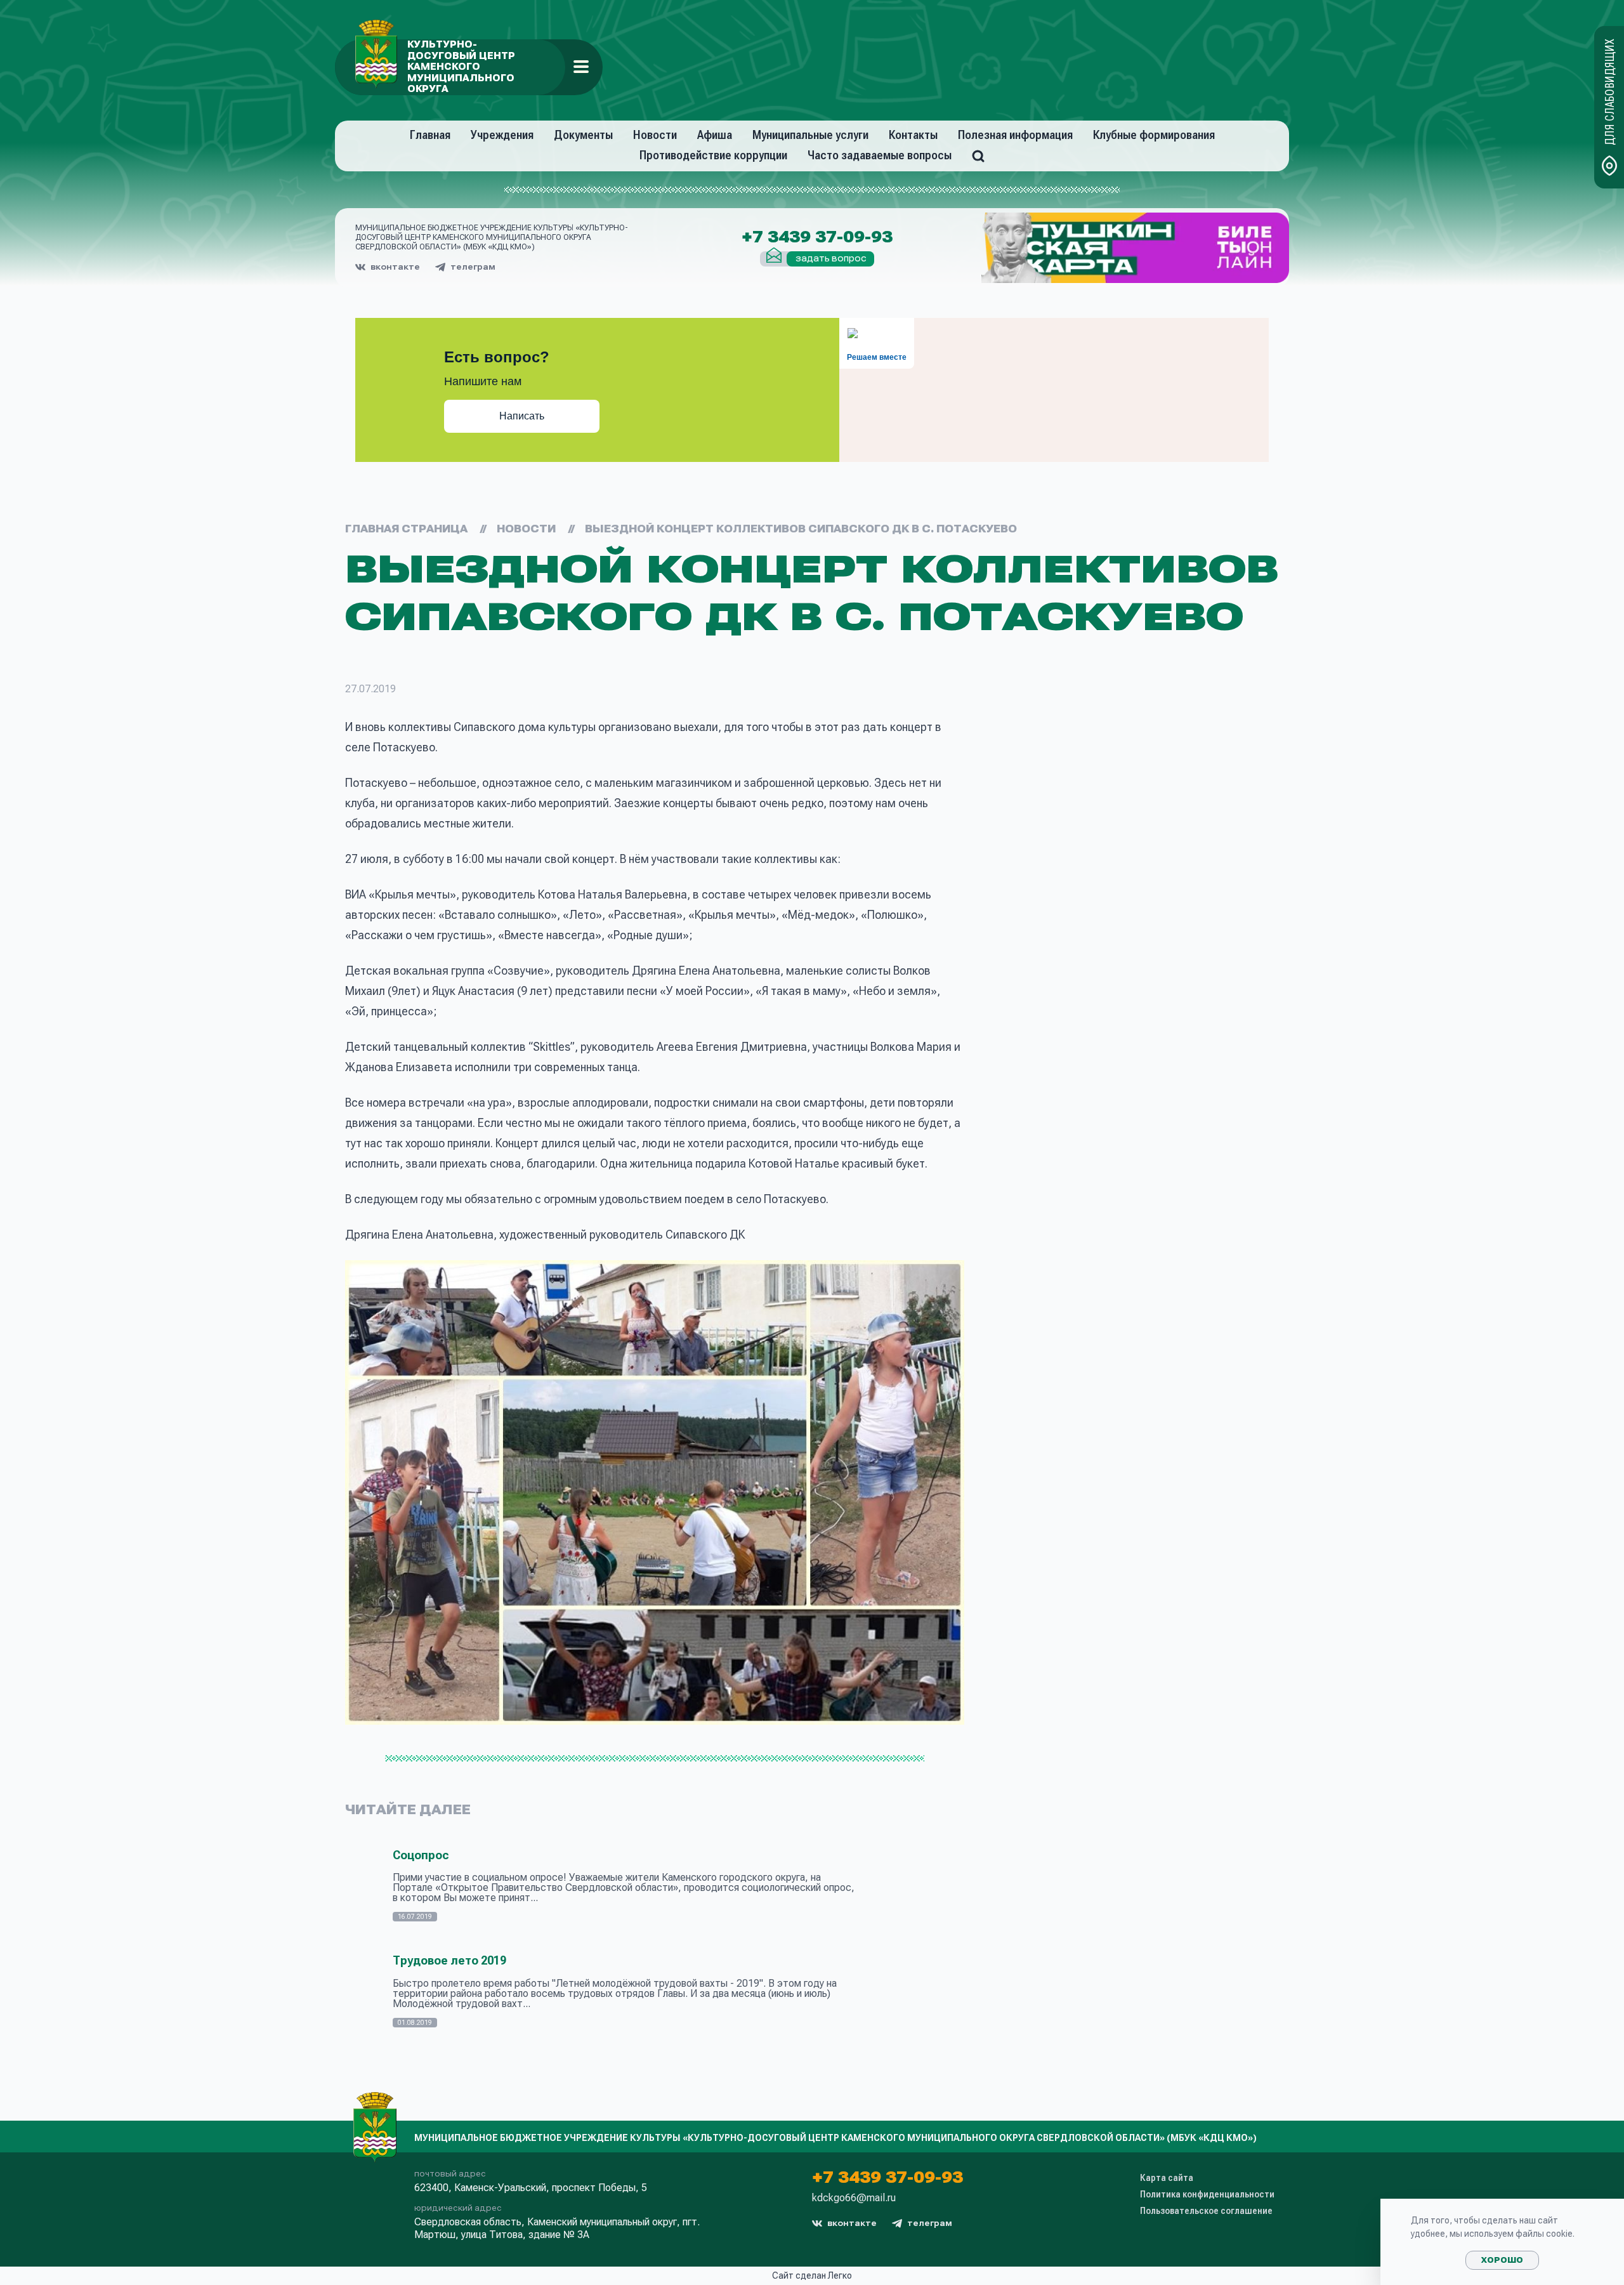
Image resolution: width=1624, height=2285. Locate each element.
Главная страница (406, 529)
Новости (655, 135)
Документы (583, 135)
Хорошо (1502, 2260)
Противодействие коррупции (713, 155)
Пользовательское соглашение (1206, 2211)
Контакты (913, 135)
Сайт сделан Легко (812, 2275)
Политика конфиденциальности (1207, 2194)
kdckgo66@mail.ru (854, 2198)
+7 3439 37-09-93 (817, 237)
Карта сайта (1167, 2178)
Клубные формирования (1154, 135)
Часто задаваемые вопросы (880, 155)
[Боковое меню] (581, 67)
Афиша (715, 135)
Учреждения (502, 135)
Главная (430, 135)
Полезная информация (1015, 135)
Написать (522, 416)
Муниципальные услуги (810, 135)
